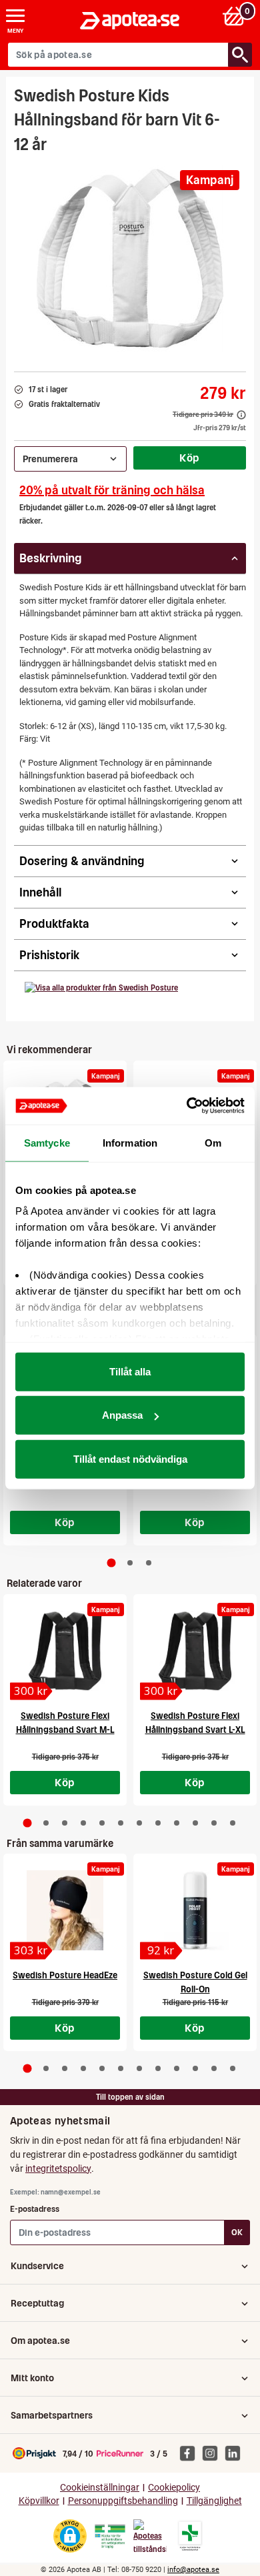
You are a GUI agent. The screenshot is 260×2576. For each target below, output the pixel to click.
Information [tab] (130, 1142)
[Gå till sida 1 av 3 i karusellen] (112, 1563)
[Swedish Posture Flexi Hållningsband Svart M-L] (65, 1651)
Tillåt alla (130, 1371)
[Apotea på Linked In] (236, 2453)
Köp (189, 458)
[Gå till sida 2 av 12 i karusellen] (46, 1823)
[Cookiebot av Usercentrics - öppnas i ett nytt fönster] (187, 1106)
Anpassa (122, 1415)
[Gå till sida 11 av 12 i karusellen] (214, 1823)
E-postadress (35, 2209)
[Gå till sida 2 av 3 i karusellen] (130, 1563)
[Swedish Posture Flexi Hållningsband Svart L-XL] (195, 1651)
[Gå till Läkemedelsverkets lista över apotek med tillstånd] (190, 2536)
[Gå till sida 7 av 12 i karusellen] (139, 1823)
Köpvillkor (39, 2501)
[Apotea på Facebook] (191, 2453)
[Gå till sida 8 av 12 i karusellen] (158, 1823)
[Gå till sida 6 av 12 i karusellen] (121, 1823)
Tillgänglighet (214, 2501)
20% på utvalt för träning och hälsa (112, 490)
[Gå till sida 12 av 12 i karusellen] (233, 1823)
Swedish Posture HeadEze (65, 1975)
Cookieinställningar (100, 2488)
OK (237, 2232)
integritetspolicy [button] (58, 2168)
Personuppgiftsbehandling (123, 2501)
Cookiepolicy (174, 2488)
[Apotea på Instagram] (213, 2453)
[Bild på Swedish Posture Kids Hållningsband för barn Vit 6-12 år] (130, 258)
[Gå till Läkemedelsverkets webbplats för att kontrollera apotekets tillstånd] (110, 2537)
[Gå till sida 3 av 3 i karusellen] (149, 1563)
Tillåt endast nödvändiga (130, 1458)
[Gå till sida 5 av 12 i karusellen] (102, 1823)
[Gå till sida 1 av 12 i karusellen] (28, 1823)
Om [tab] (213, 1142)
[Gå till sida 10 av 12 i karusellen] (195, 1823)
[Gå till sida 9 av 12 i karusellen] (177, 1823)
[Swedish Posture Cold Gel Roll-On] (195, 1910)
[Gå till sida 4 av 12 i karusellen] (83, 1823)
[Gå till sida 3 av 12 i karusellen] (65, 1823)
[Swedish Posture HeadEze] (65, 1910)
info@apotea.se (193, 2570)
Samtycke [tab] (47, 1142)
